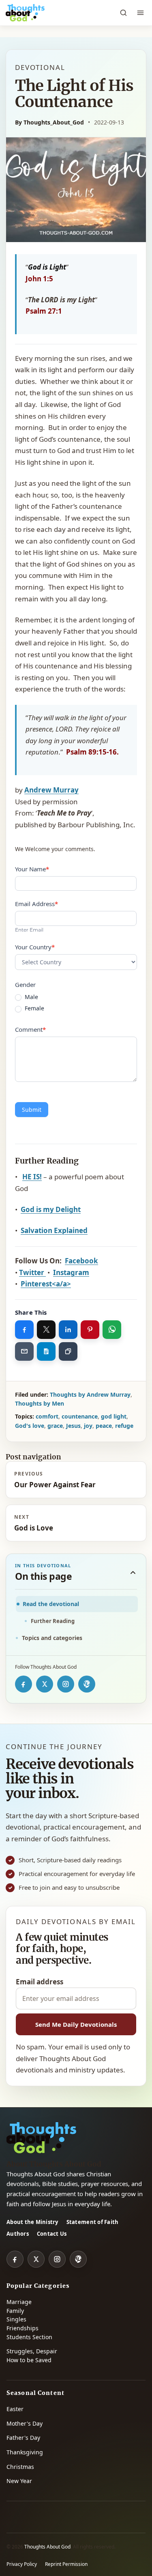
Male (31, 997)
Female (34, 1008)
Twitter (32, 1272)
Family (15, 2311)
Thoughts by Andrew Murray (90, 1394)
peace (104, 1426)
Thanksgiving (25, 2452)
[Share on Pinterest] (90, 1330)
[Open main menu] (140, 13)
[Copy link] (68, 1351)
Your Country (35, 947)
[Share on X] (46, 1330)
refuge (124, 1426)
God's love (30, 1426)
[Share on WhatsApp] (112, 1330)
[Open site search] (123, 13)
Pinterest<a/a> (46, 1284)
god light (114, 1416)
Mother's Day (25, 2423)
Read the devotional (51, 1604)
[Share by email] (24, 1351)
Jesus (73, 1426)
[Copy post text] (46, 1351)
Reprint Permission (66, 2564)
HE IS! (32, 1177)
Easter (15, 2409)
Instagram (71, 1272)
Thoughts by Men (40, 1403)
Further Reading (53, 1621)
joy (88, 1426)
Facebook (81, 1261)
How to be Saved (29, 2360)
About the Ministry (32, 2222)
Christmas (20, 2467)
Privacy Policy (22, 2564)
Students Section (29, 2337)
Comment (30, 1029)
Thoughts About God (47, 2547)
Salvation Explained (54, 1230)
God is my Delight (51, 1209)
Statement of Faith (93, 2222)
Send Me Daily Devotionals (76, 2024)
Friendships (22, 2328)
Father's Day (23, 2438)
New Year (19, 2481)
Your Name (32, 869)
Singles (16, 2319)
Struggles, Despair (32, 2351)
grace (55, 1426)
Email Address (36, 904)
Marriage (19, 2302)
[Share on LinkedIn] (68, 1330)
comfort (47, 1416)
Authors (18, 2234)
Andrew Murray (51, 790)
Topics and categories (52, 1638)
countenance (80, 1416)
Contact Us (52, 2234)
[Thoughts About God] (25, 13)
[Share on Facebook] (24, 1330)
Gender (25, 984)
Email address (40, 1982)
